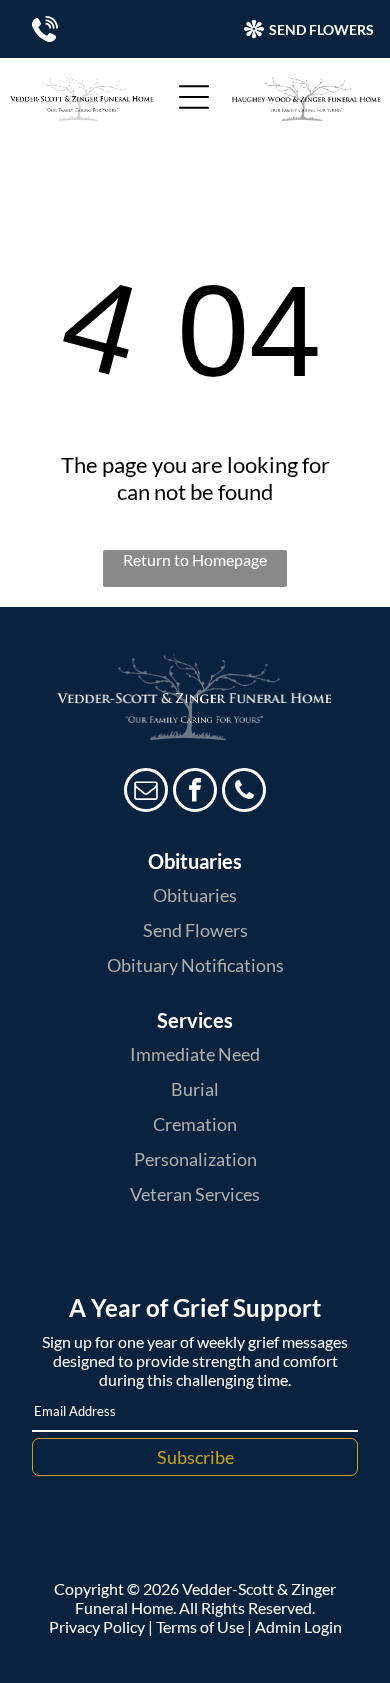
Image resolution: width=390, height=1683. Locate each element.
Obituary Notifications (195, 965)
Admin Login (298, 1626)
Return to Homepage (195, 559)
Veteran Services (195, 1194)
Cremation (195, 1124)
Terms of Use (200, 1626)
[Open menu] (194, 97)
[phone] (244, 792)
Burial (195, 1089)
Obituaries (195, 895)
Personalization (195, 1159)
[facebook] (195, 792)
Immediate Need (195, 1054)
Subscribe (195, 1457)
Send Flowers (195, 930)
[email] (146, 792)
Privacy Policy (97, 1626)
